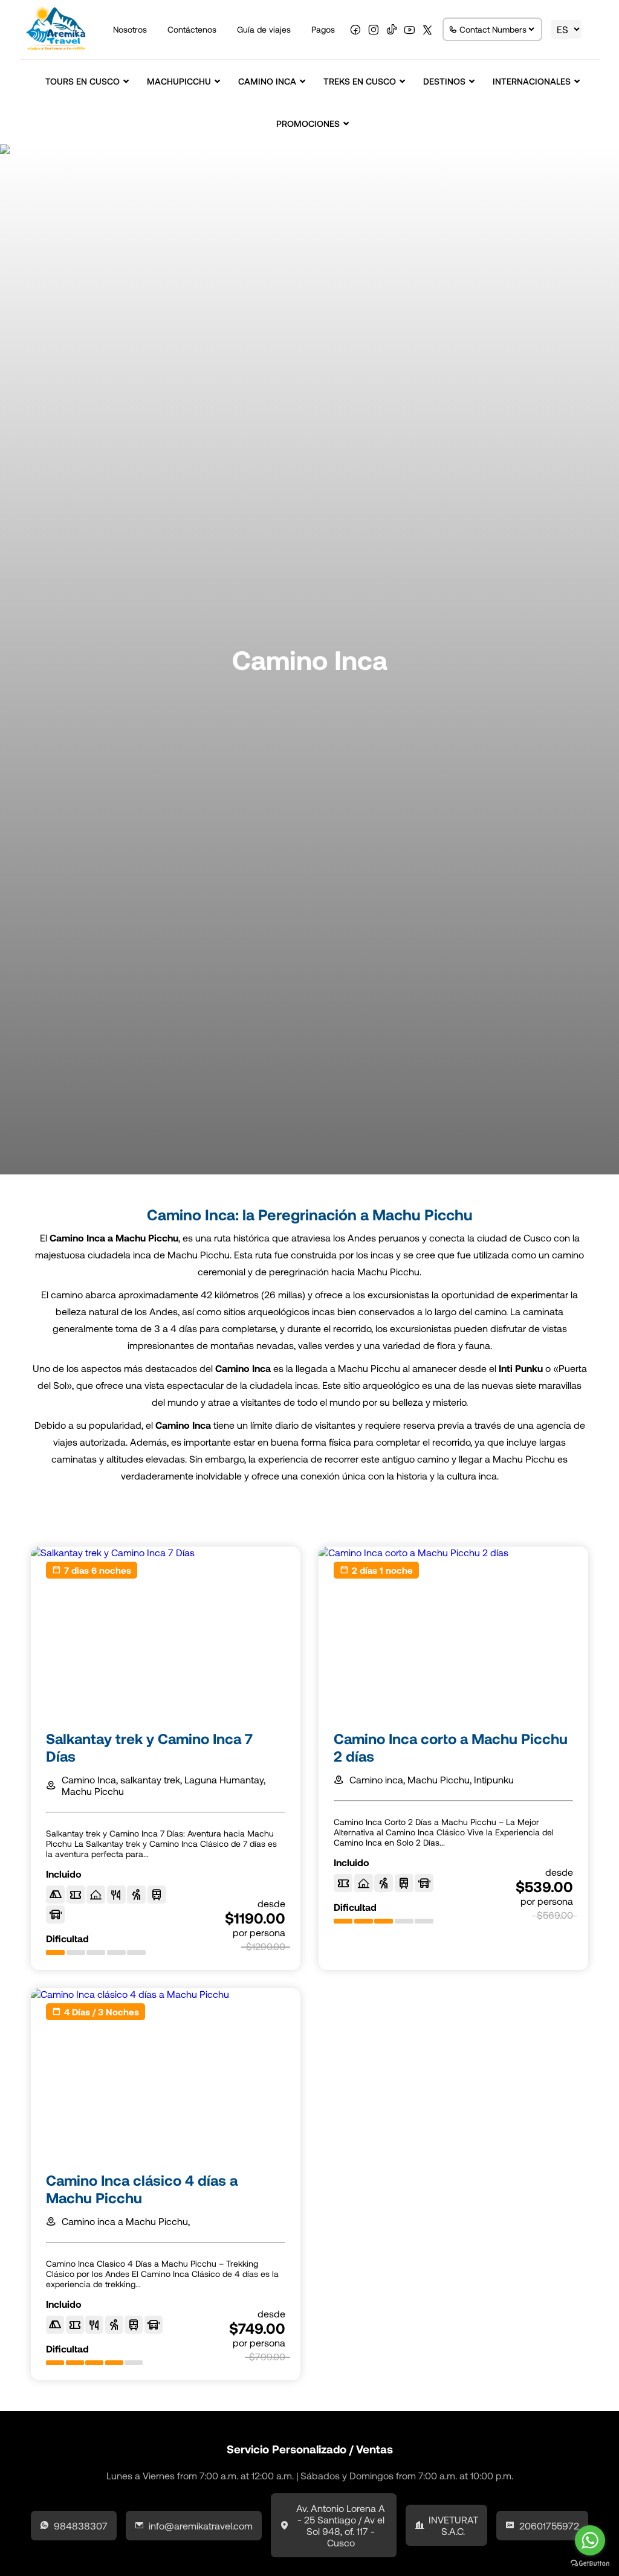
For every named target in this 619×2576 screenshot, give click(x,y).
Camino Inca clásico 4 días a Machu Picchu (142, 2189)
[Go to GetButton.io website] (590, 2564)
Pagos (323, 29)
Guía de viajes (264, 29)
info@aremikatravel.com (201, 2526)
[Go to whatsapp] (590, 2540)
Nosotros (130, 29)
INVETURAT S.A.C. (453, 2525)
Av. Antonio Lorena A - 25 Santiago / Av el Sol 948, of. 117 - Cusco (341, 2525)
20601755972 (549, 2526)
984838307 (81, 2526)
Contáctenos (192, 29)
